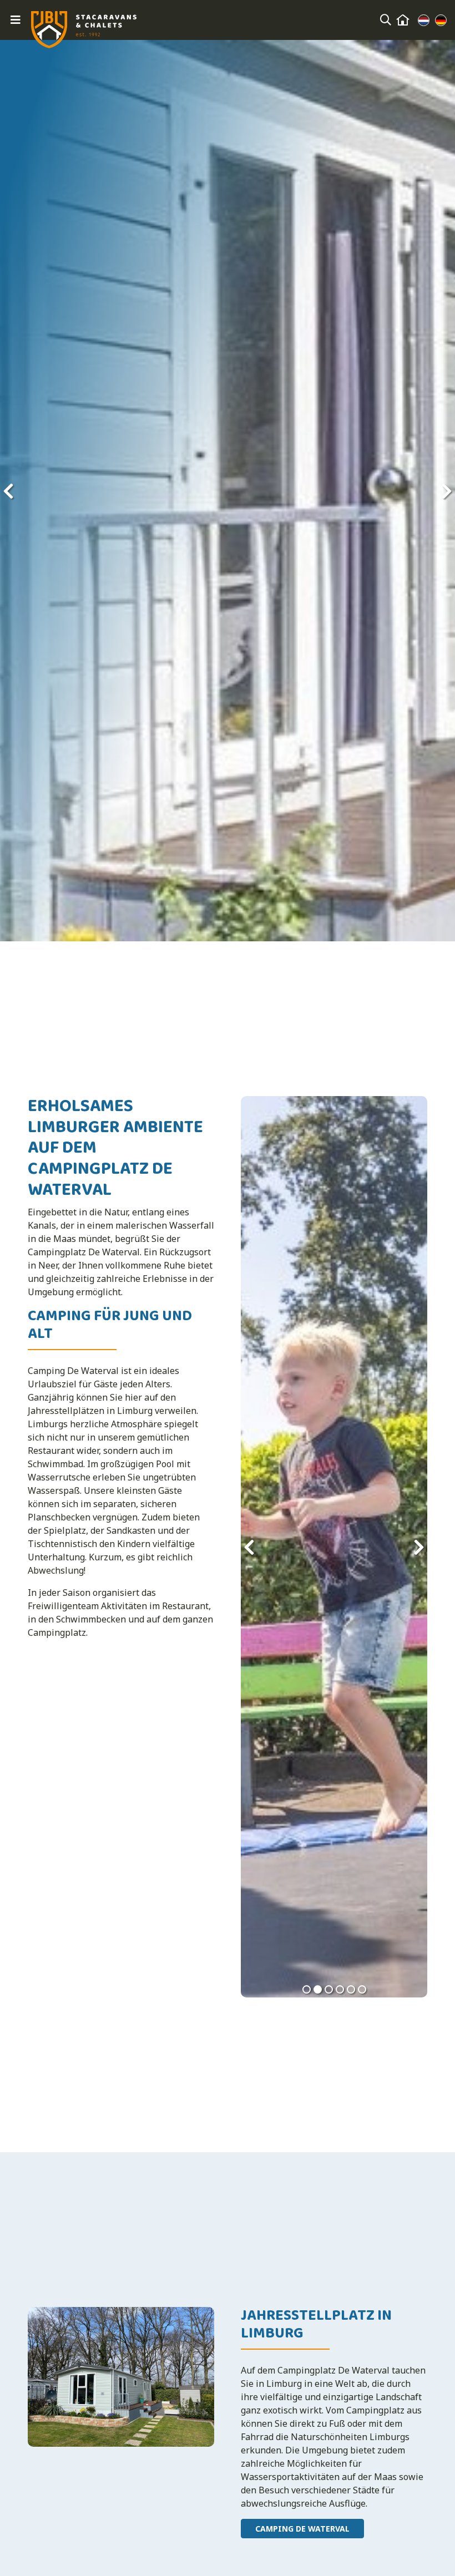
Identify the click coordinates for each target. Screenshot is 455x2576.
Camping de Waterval (302, 2529)
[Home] (403, 20)
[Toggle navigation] (16, 20)
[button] (306, 1989)
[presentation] (8, 491)
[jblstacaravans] (84, 30)
